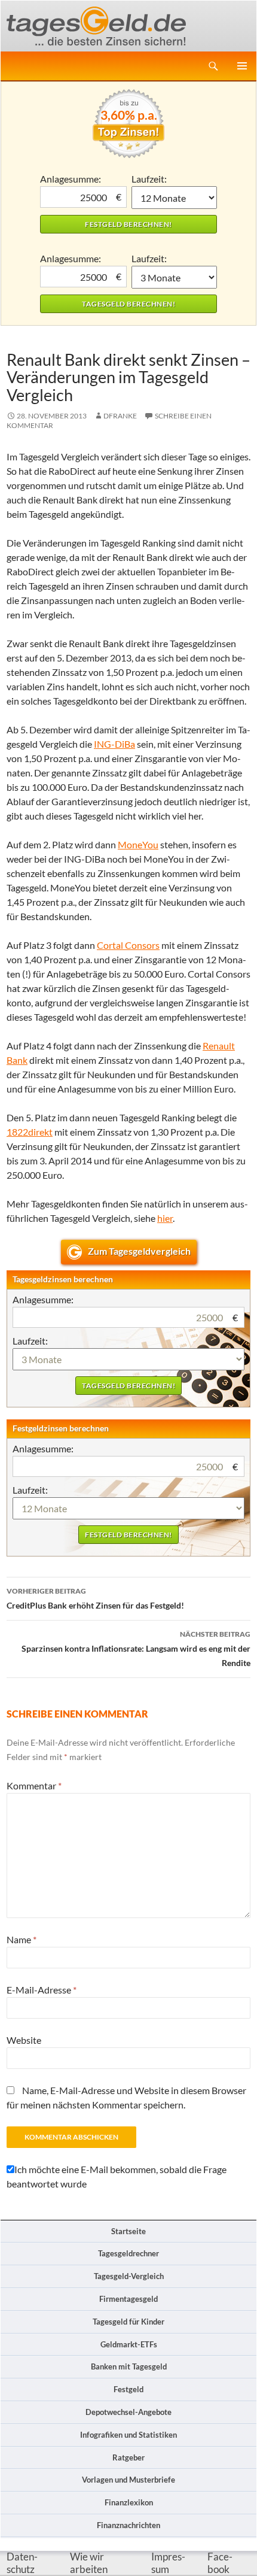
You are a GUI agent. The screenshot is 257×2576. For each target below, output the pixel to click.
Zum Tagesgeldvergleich (139, 1251)
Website (24, 2040)
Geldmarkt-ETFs (129, 2344)
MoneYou (138, 844)
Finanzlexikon (129, 2502)
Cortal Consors (128, 945)
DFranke (120, 416)
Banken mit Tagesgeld (129, 2366)
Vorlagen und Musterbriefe (128, 2480)
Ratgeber (128, 2457)
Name (22, 1939)
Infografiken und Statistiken (128, 2435)
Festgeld (128, 2389)
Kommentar (34, 1785)
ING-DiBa (114, 744)
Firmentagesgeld (128, 2299)
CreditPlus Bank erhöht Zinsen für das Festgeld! (95, 1598)
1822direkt (30, 1132)
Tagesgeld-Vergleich (129, 2276)
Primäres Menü (242, 66)
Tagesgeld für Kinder (128, 2322)
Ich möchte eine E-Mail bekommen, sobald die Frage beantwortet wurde (117, 2176)
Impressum (168, 2563)
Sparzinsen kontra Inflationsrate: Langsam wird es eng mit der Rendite (136, 1649)
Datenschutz (22, 2563)
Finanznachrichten (128, 2525)
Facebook (220, 2563)
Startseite (128, 2231)
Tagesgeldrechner (128, 2253)
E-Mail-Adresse (42, 1990)
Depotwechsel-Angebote (128, 2412)
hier (165, 1218)
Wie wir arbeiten (89, 2563)
